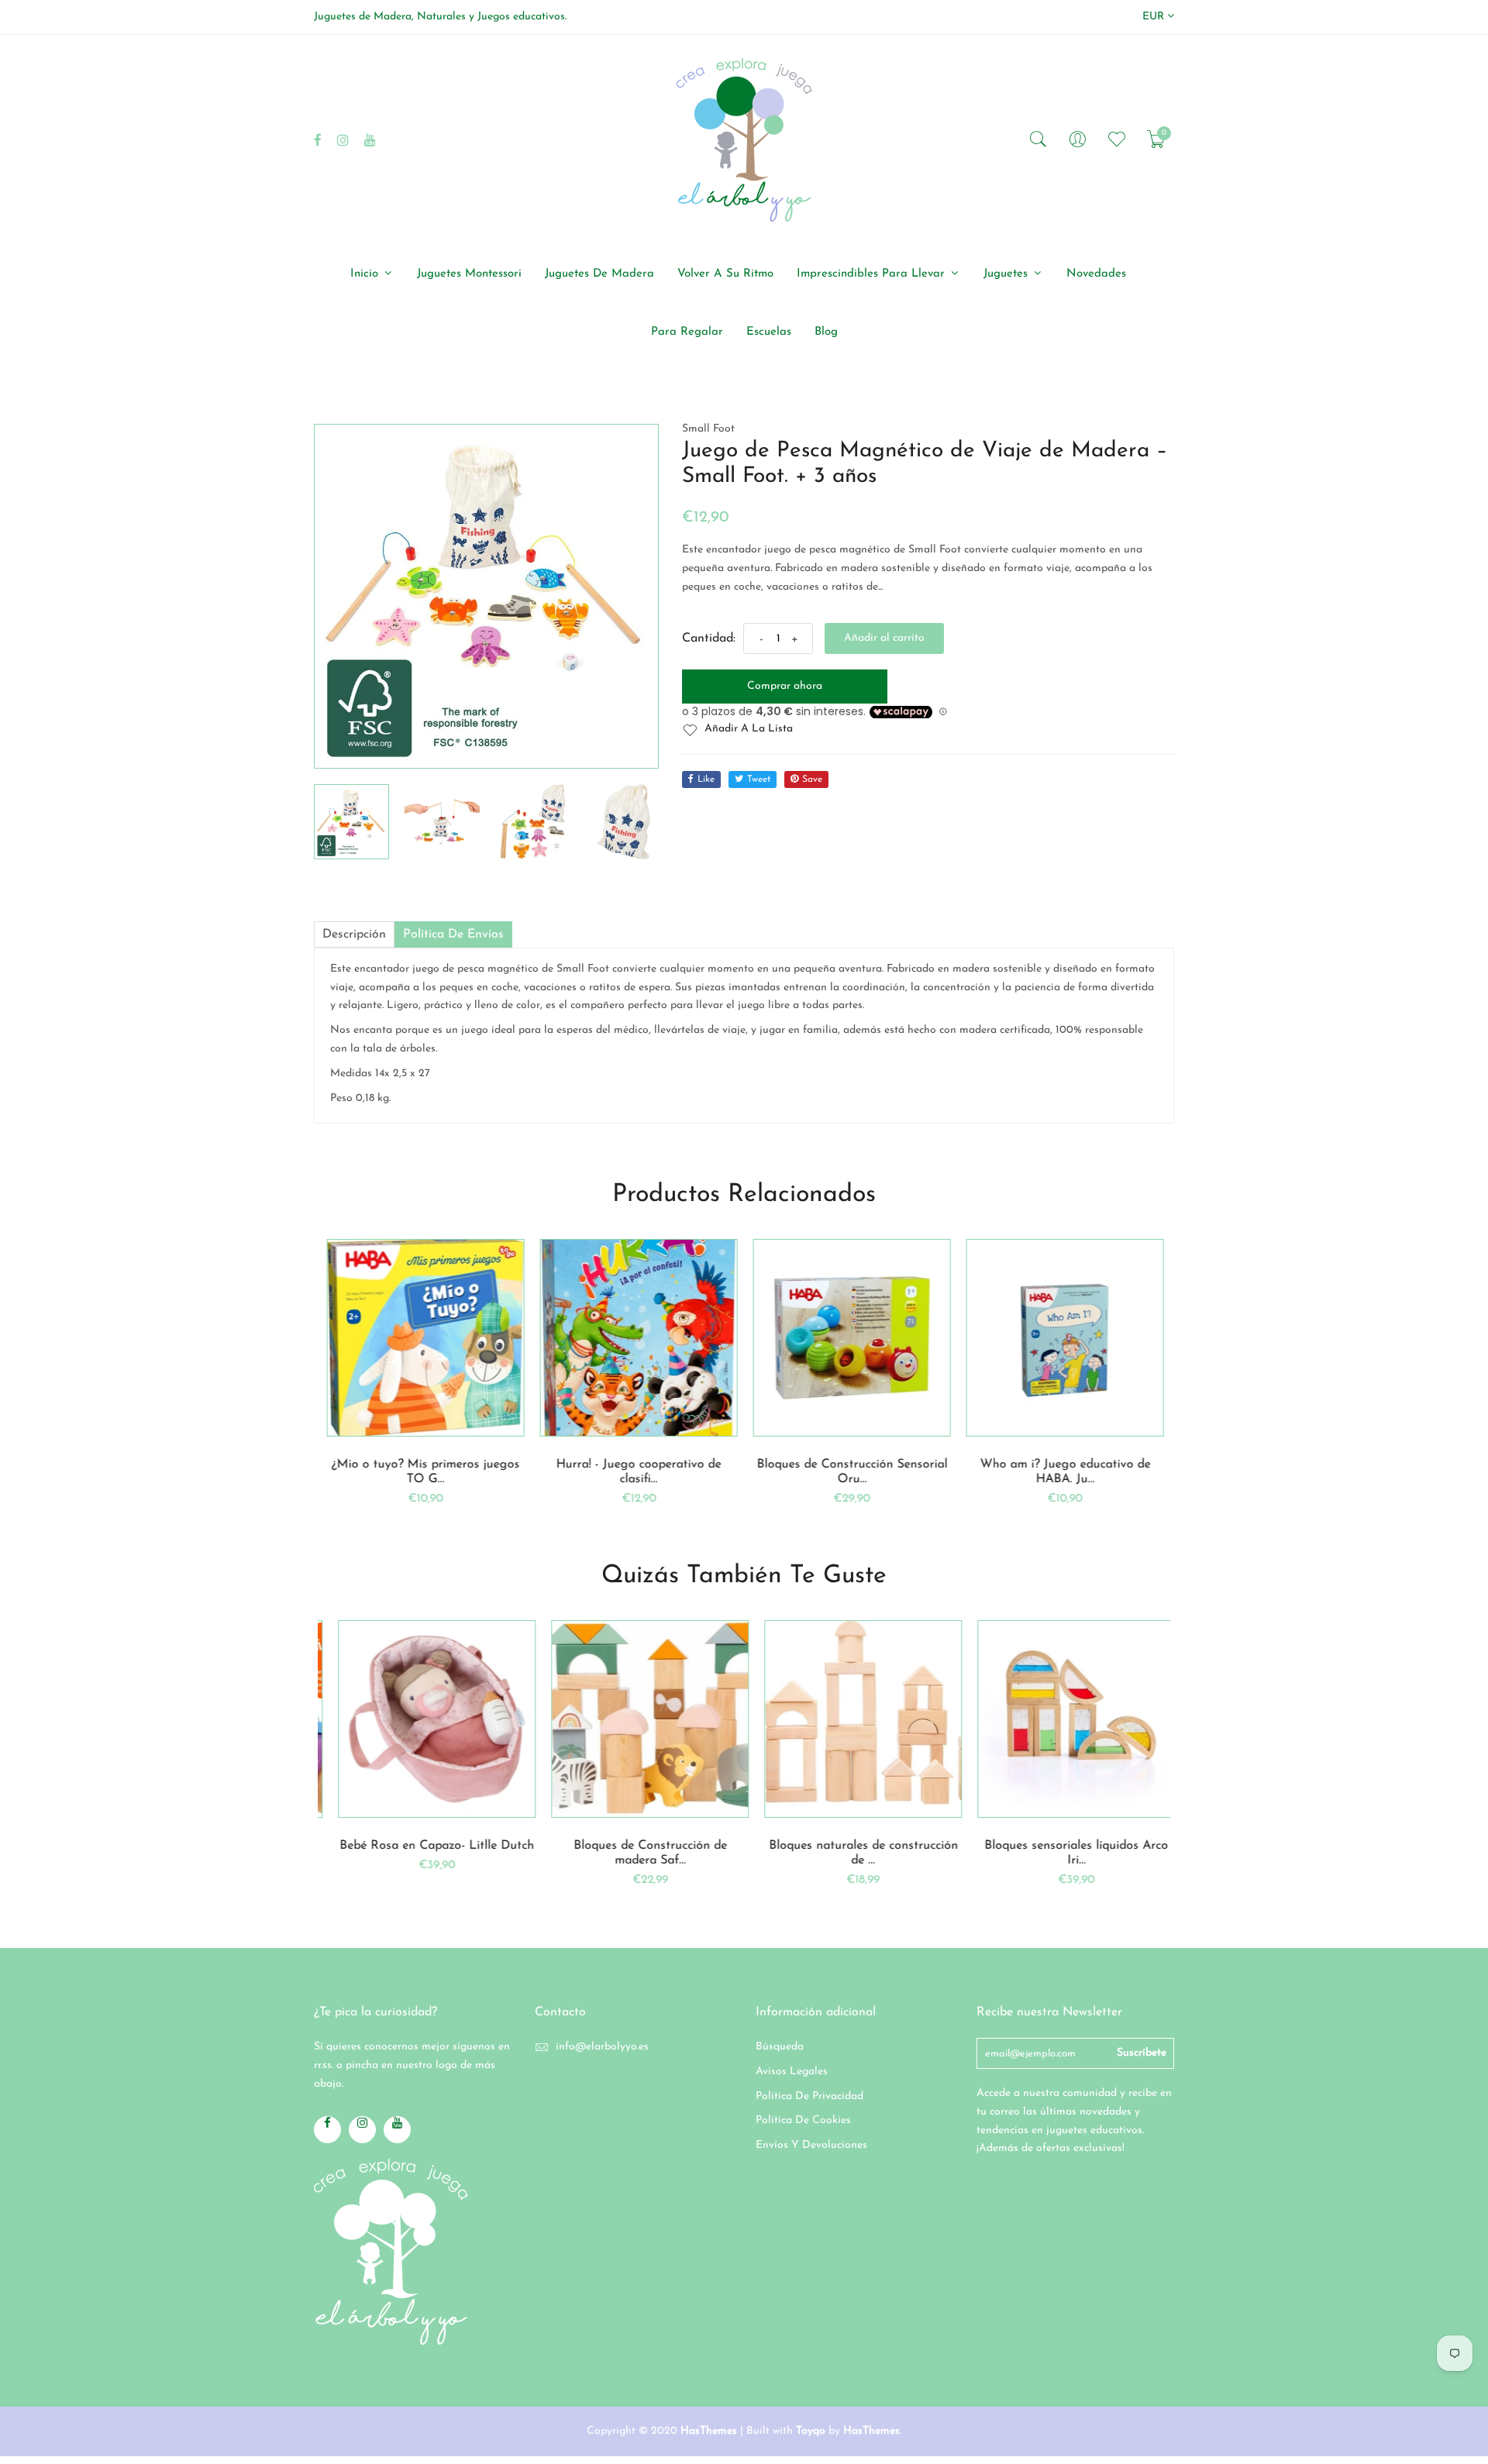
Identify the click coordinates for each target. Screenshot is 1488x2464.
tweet (759, 779)
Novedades (1096, 274)
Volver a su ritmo (725, 274)
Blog (826, 332)
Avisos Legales (792, 2072)
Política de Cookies (803, 2120)
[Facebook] (318, 140)
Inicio (366, 274)
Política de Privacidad (809, 2096)
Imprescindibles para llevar (873, 274)
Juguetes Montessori (469, 274)
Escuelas (769, 332)
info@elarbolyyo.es (602, 2047)
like (706, 779)
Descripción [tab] (354, 934)
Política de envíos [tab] (453, 934)
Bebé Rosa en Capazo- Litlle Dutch (424, 1846)
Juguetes (1007, 274)
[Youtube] (370, 140)
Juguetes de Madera (599, 274)
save (812, 779)
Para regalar (687, 332)
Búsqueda (780, 2047)
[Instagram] (343, 140)
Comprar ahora (785, 686)
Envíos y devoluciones (811, 2145)
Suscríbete (1142, 2053)
